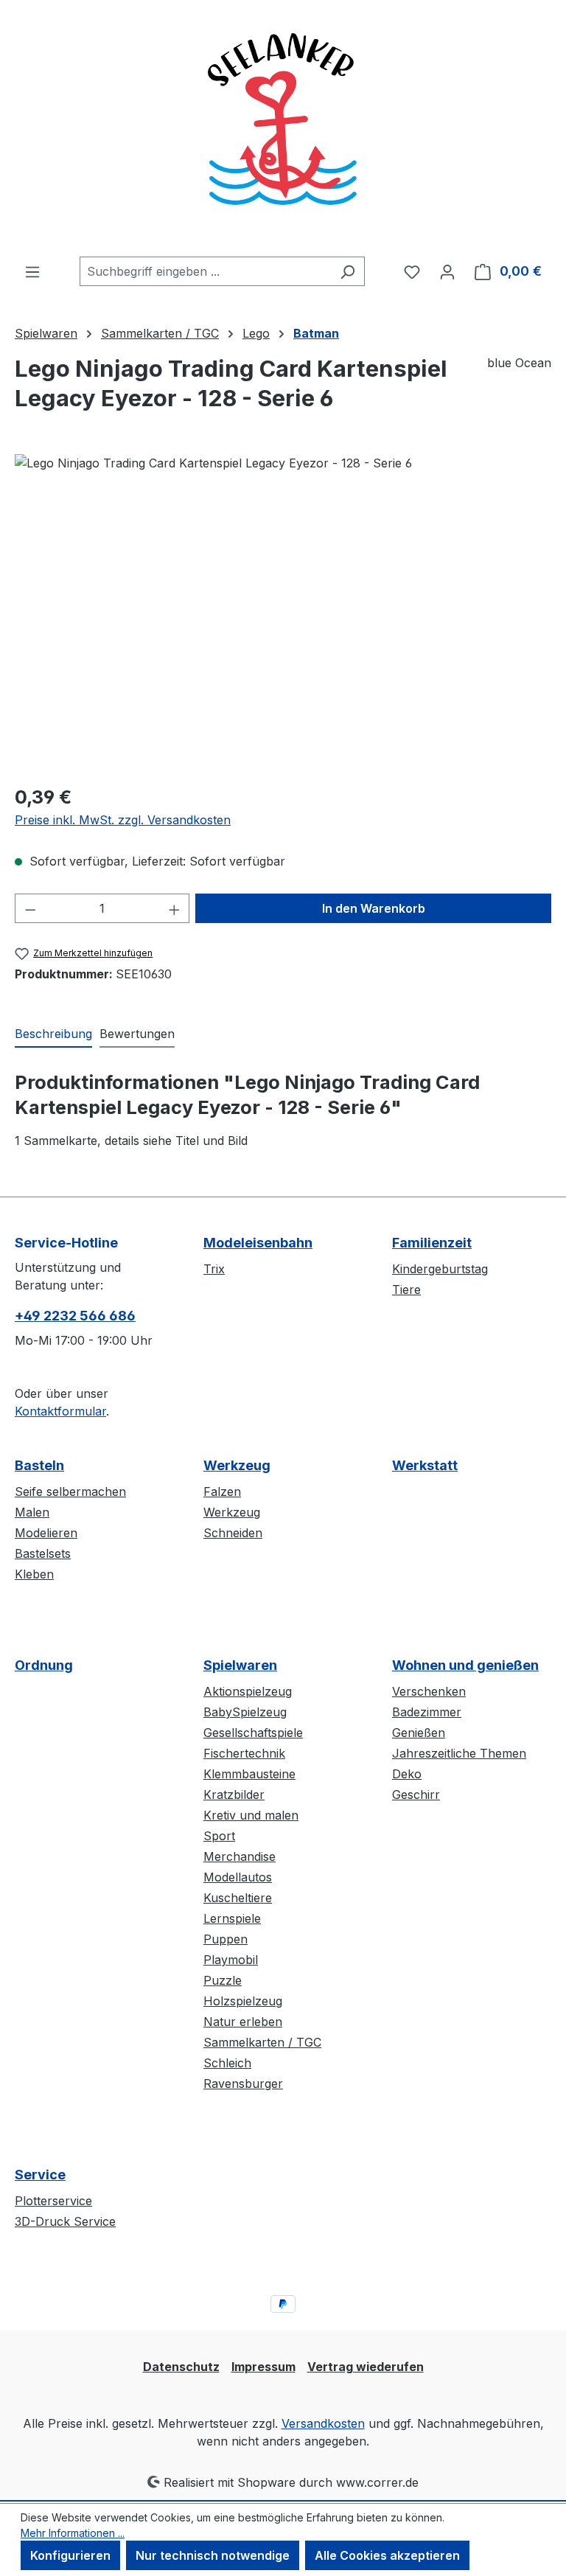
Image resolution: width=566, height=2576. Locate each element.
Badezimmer (427, 1712)
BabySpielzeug (245, 1712)
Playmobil (231, 1960)
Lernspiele (232, 1918)
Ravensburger (243, 2084)
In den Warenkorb (374, 908)
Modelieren (46, 1533)
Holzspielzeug (243, 2001)
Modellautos (238, 1877)
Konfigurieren (70, 2555)
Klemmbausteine (249, 1774)
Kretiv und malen (251, 1815)
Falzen (222, 1491)
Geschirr (416, 1795)
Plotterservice (53, 2201)
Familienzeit (432, 1243)
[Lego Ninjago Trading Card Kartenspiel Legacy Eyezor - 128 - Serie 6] (283, 613)
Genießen (419, 1733)
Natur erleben (243, 2022)
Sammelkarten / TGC (262, 2042)
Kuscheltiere (238, 1898)
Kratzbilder (234, 1795)
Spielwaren (240, 1665)
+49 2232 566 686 (75, 1316)
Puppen (226, 1939)
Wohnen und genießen (465, 1665)
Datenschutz (181, 2367)
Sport (219, 1836)
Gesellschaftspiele (253, 1733)
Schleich (227, 2063)
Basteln (39, 1465)
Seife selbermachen (70, 1491)
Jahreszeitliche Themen (459, 1753)
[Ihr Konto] (447, 271)
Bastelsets (43, 1553)
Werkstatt (425, 1465)
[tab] (53, 1034)
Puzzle (223, 1980)
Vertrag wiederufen (366, 2367)
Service (40, 2175)
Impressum (263, 2367)
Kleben (34, 1574)
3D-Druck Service (65, 2221)
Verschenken (429, 1691)
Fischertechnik (244, 1753)
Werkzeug (237, 1465)
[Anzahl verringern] (30, 908)
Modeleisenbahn (258, 1243)
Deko (407, 1774)
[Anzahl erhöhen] (175, 908)
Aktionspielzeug (248, 1691)
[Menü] (32, 271)
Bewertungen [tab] (137, 1034)
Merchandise (240, 1856)
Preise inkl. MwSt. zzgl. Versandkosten (123, 820)
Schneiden (233, 1533)
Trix (214, 1269)
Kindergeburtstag (440, 1269)
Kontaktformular (60, 1411)
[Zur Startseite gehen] (283, 128)
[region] (283, 613)
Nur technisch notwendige (213, 2555)
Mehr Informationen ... (73, 2533)
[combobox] (205, 271)
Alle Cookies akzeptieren (387, 2555)
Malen (32, 1512)
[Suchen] (347, 271)
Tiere (406, 1289)
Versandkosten (323, 2423)
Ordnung (44, 1665)
